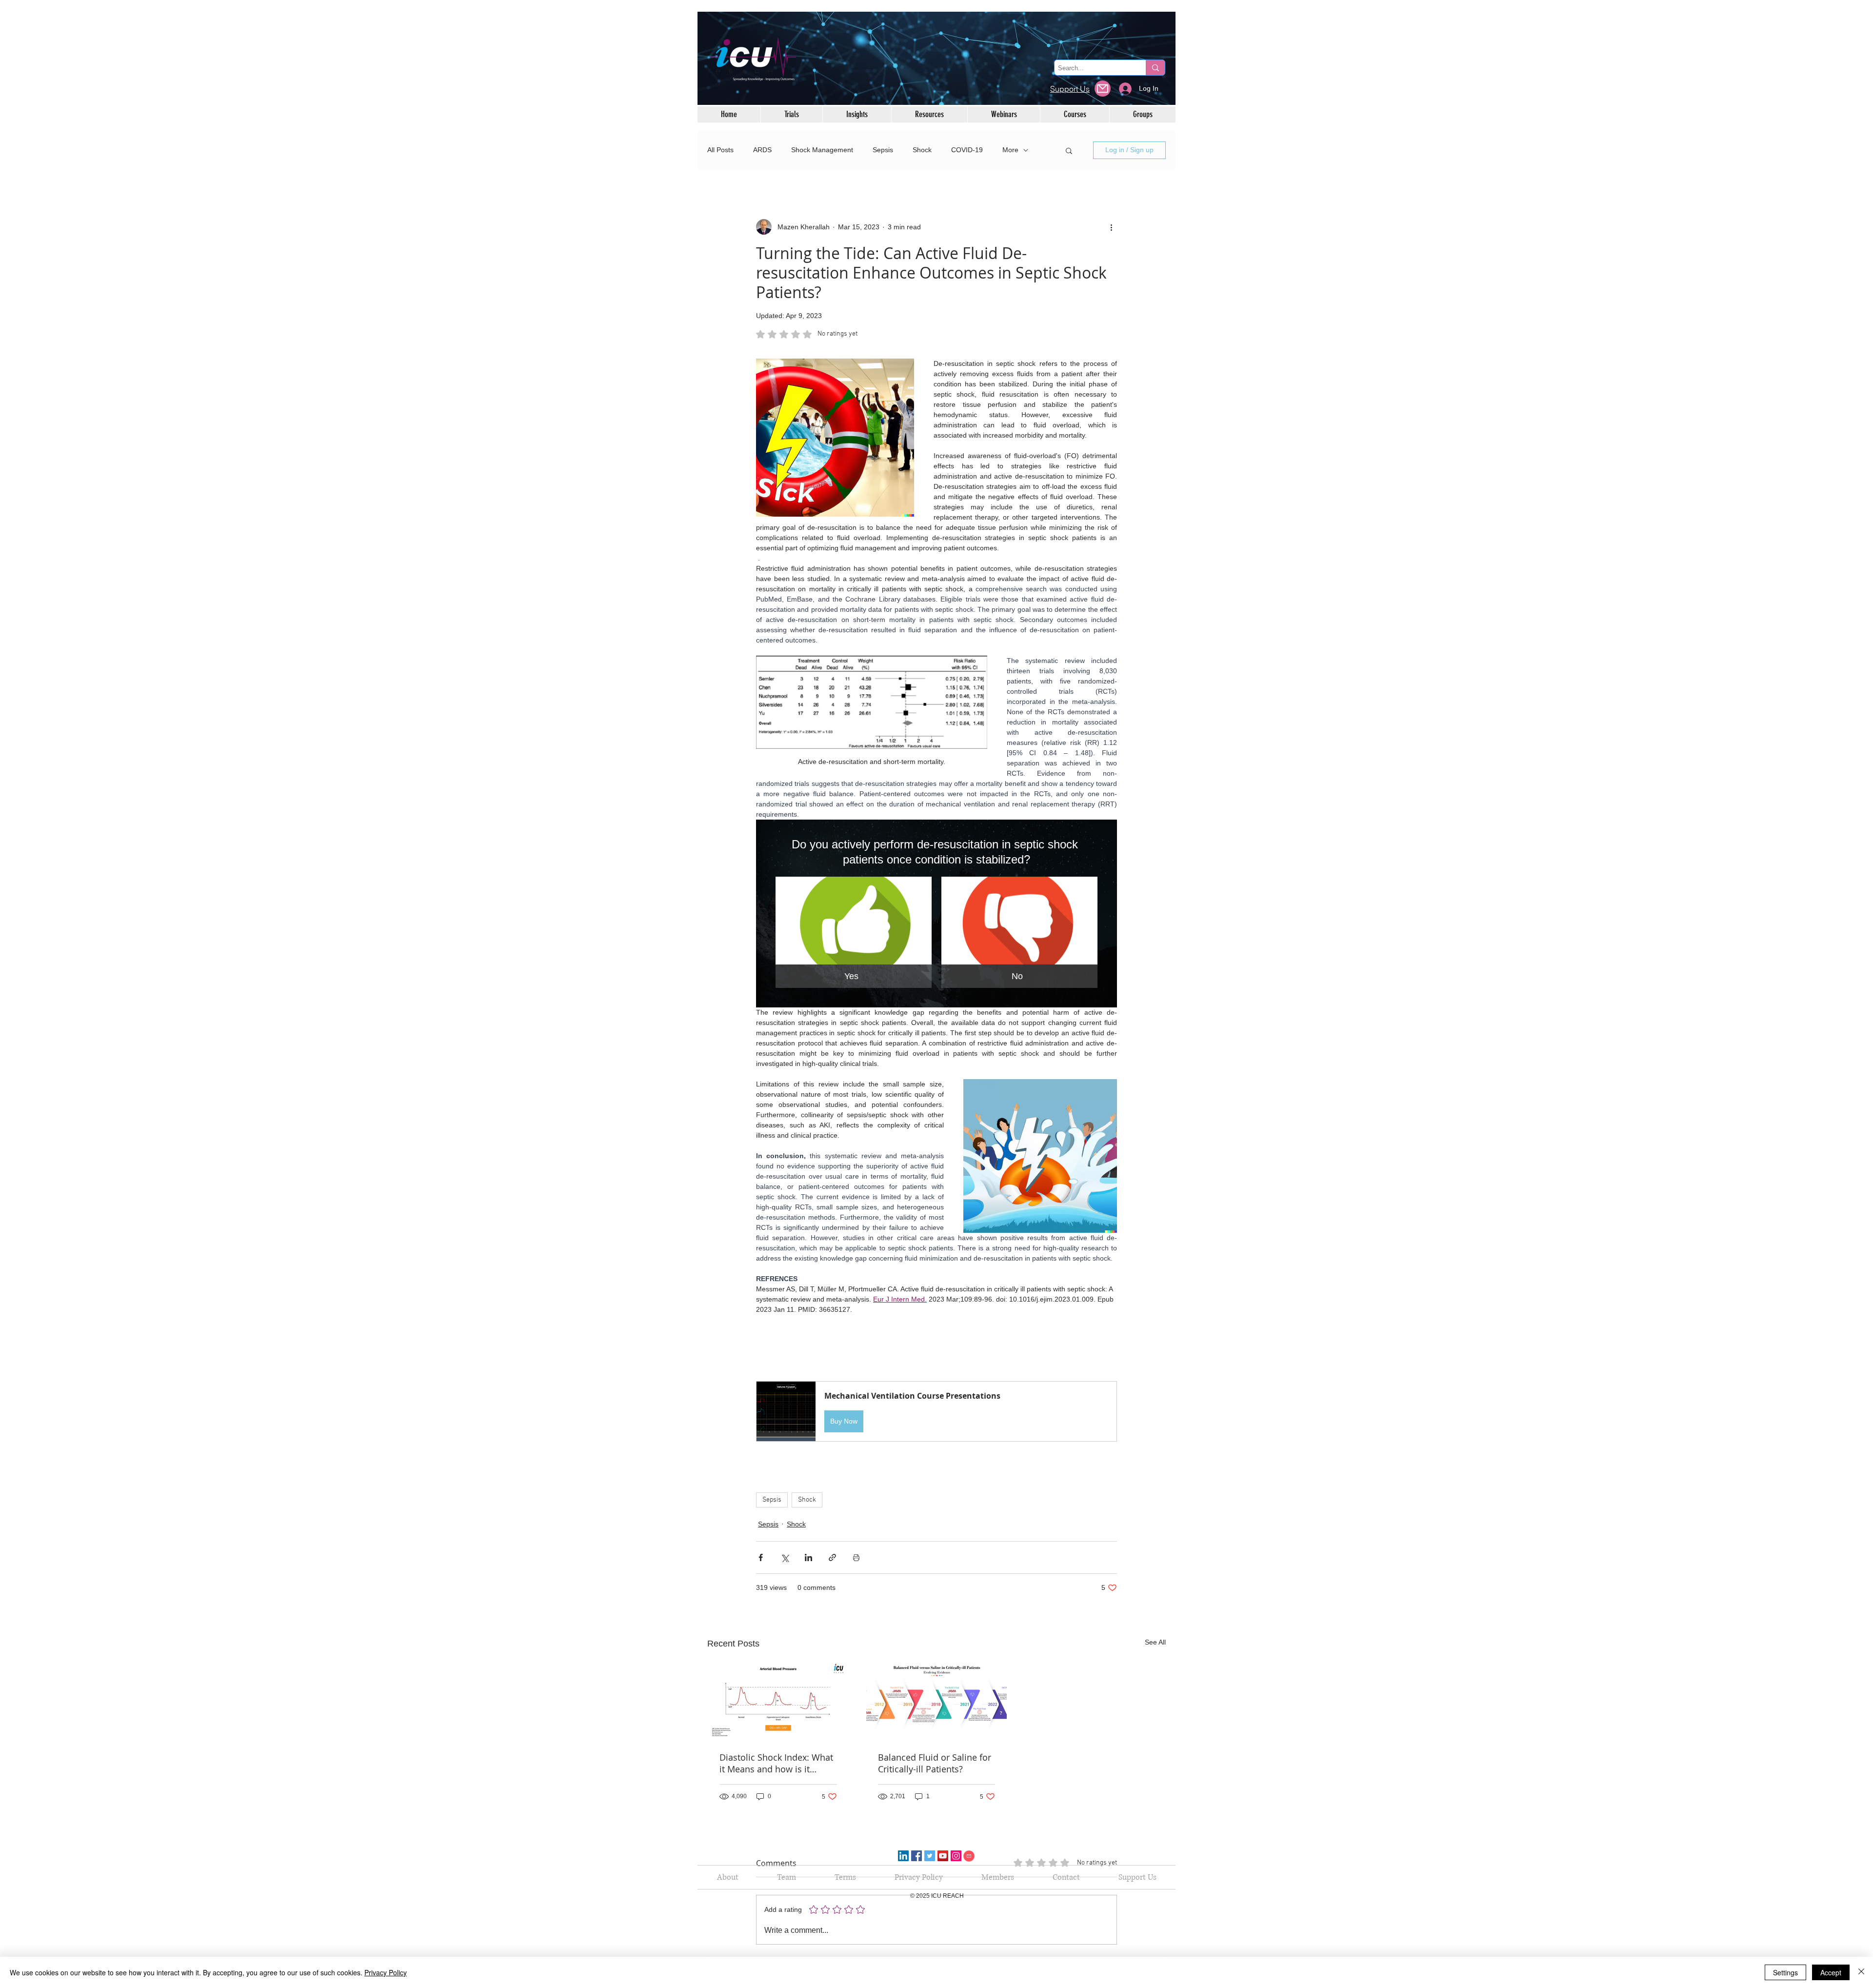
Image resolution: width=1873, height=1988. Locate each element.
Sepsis (883, 150)
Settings (1785, 1972)
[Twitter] (930, 1856)
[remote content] (936, 1348)
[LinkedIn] (903, 1856)
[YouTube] (943, 1856)
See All (1155, 1642)
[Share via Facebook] (761, 1557)
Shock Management (822, 150)
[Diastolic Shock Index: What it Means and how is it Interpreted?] (778, 1700)
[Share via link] (832, 1557)
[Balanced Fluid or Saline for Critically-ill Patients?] (937, 1700)
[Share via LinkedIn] (808, 1557)
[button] (1069, 150)
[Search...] (1155, 68)
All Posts (720, 150)
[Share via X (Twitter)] (785, 1557)
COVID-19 (967, 150)
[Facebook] (917, 1856)
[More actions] (1111, 227)
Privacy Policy (386, 1972)
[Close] (1861, 1972)
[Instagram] (956, 1856)
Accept (1831, 1972)
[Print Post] (856, 1557)
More (1010, 150)
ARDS (762, 150)
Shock (922, 150)
